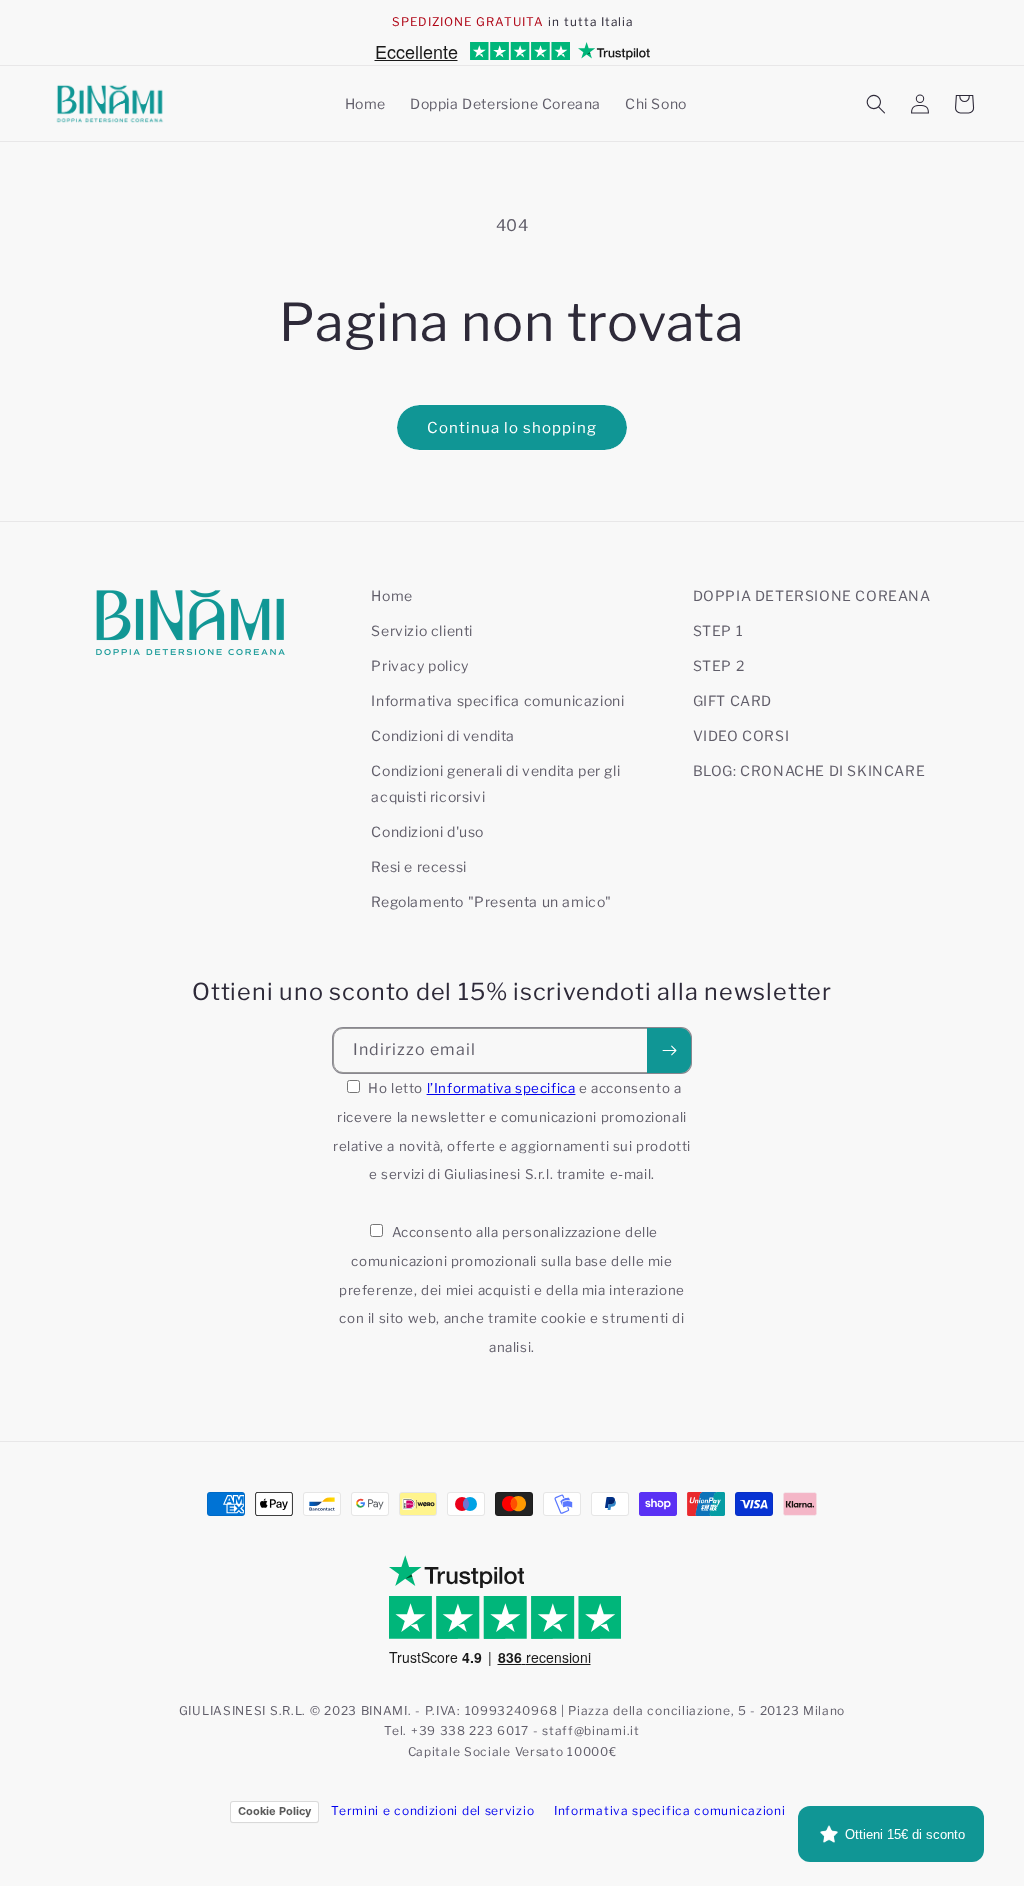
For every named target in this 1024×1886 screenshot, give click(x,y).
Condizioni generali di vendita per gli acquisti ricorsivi (495, 783)
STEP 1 (718, 630)
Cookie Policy (274, 1811)
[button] (876, 104)
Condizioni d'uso (427, 831)
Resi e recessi (418, 866)
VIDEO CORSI (741, 735)
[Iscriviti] (669, 1050)
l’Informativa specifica (501, 1088)
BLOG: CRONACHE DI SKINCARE (809, 770)
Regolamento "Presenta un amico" (491, 901)
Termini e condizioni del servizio (432, 1810)
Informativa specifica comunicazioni (497, 700)
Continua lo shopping (512, 428)
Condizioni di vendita (443, 735)
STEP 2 (719, 665)
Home (391, 595)
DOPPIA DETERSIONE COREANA (812, 595)
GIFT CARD (732, 700)
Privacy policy (419, 665)
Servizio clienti (422, 630)
